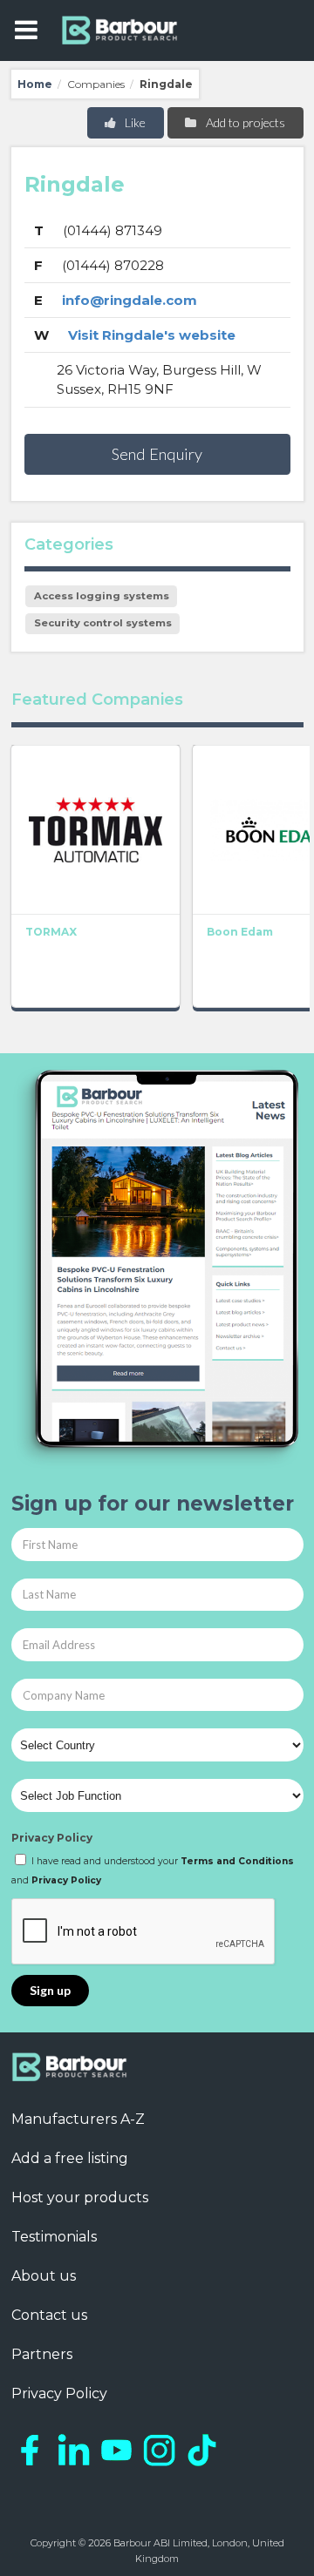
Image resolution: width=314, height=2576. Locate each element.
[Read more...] (96, 829)
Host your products (80, 2197)
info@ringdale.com (130, 300)
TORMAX (51, 932)
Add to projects (244, 122)
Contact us (49, 2315)
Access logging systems (102, 596)
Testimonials (54, 2237)
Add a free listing (70, 2158)
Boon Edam (240, 932)
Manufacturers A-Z (78, 2119)
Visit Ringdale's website (152, 335)
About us (44, 2276)
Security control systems (103, 623)
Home (35, 84)
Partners (42, 2354)
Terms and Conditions (237, 1861)
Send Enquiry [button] (157, 454)
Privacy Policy (52, 1838)
